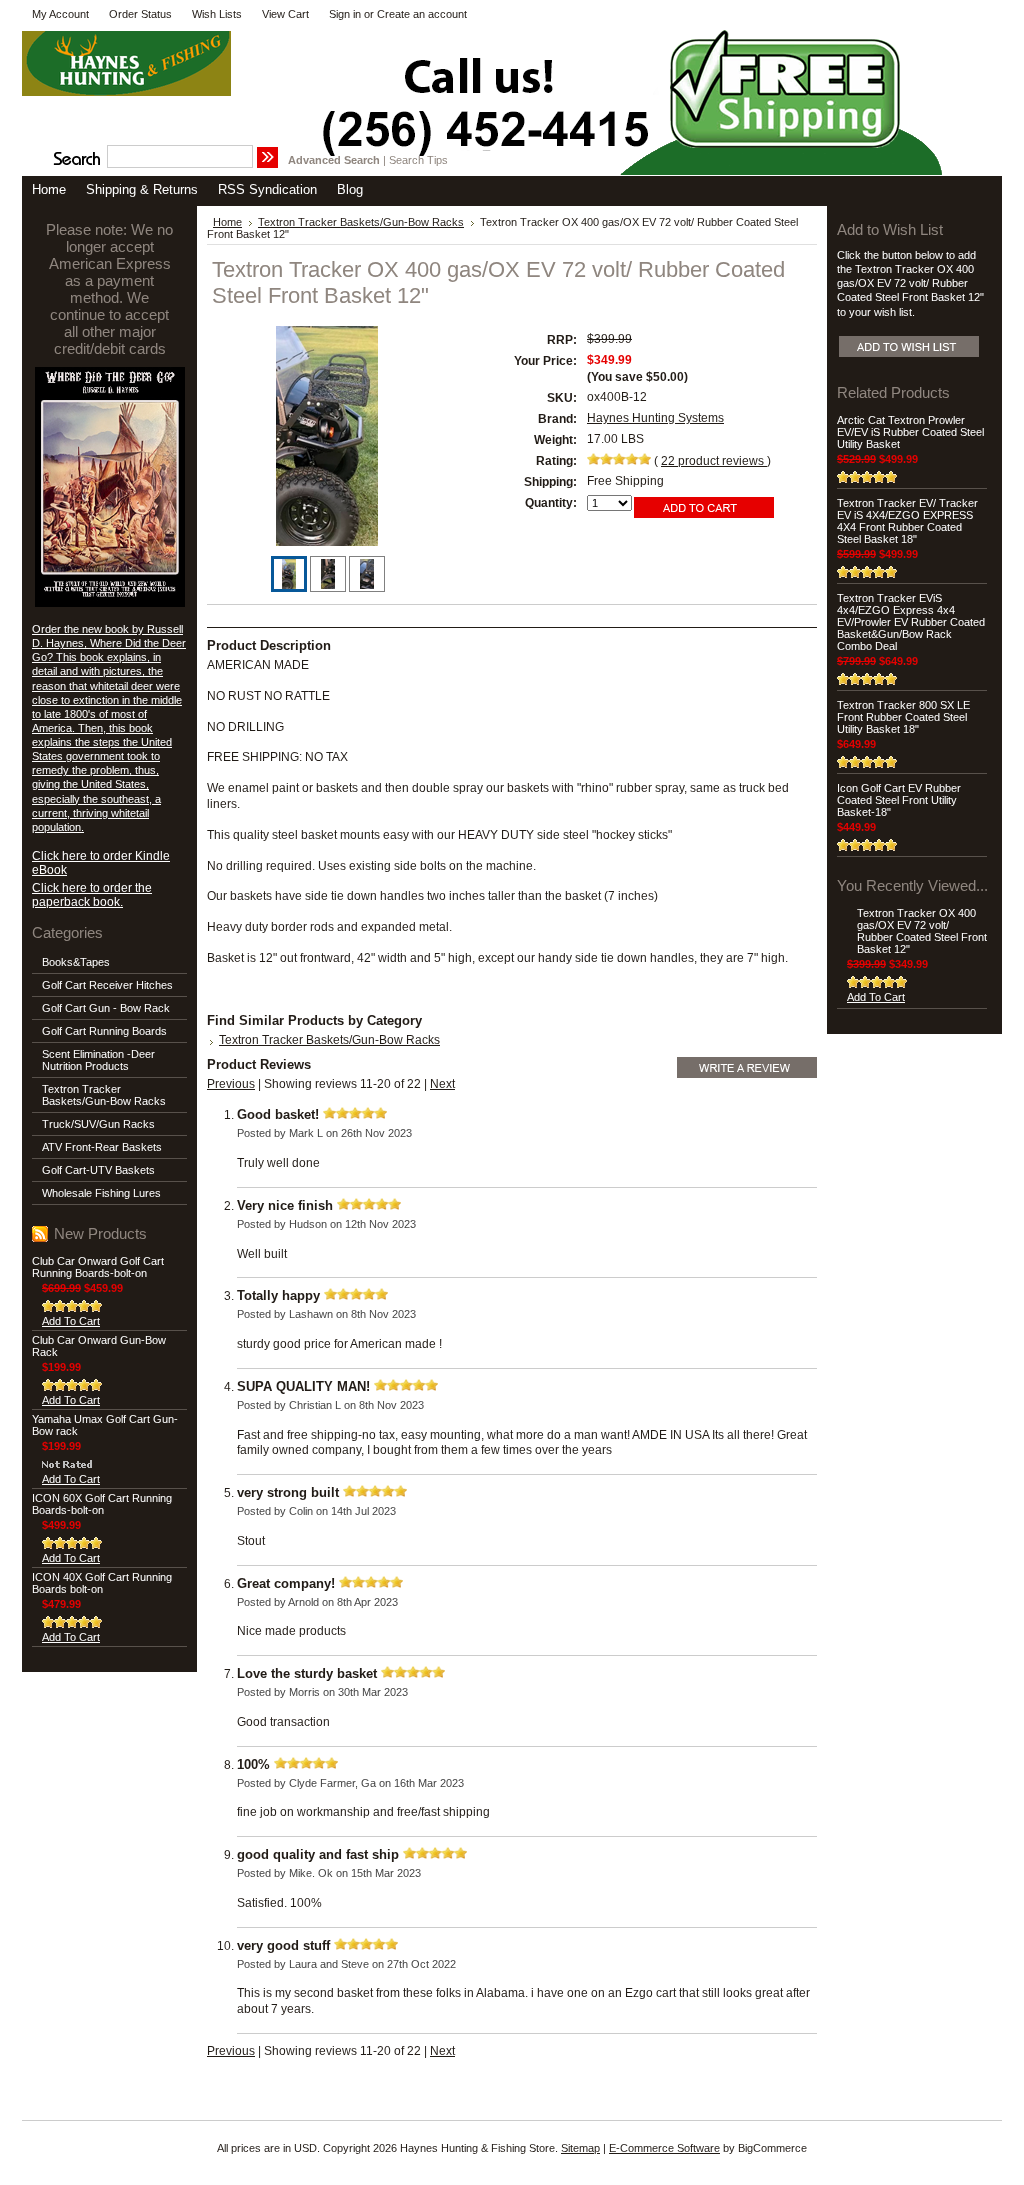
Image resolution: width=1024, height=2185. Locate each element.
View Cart (285, 14)
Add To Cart (71, 1321)
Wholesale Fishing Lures (101, 1193)
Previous (231, 1084)
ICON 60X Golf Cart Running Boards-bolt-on (102, 1504)
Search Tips (418, 160)
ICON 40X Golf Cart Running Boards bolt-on (102, 1583)
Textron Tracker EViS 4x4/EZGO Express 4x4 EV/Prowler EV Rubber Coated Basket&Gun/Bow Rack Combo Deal (911, 622)
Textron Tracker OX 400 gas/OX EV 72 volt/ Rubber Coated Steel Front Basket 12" (922, 931)
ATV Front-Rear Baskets (102, 1147)
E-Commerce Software (664, 2148)
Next (442, 1084)
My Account (60, 14)
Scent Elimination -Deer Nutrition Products (98, 1060)
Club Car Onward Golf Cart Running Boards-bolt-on (98, 1267)
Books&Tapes (76, 962)
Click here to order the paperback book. (92, 895)
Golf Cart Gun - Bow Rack (106, 1008)
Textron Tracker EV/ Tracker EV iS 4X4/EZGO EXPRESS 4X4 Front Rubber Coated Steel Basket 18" (907, 521)
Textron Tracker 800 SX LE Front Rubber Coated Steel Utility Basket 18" (903, 717)
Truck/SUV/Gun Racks (98, 1124)
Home (227, 222)
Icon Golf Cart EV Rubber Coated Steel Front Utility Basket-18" (899, 800)
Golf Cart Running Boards (104, 1031)
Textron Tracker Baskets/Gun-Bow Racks (104, 1095)
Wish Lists (217, 14)
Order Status (140, 14)
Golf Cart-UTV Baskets (98, 1170)
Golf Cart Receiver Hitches (107, 985)
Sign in (345, 14)
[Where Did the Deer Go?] (110, 603)
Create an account (422, 14)
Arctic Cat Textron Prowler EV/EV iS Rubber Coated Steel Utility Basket (910, 432)
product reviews (714, 461)
